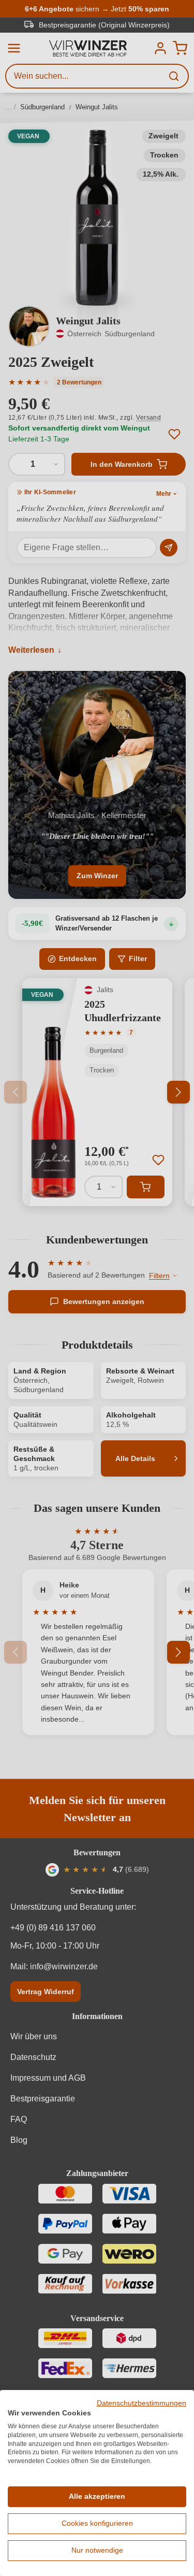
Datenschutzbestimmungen (141, 2403)
